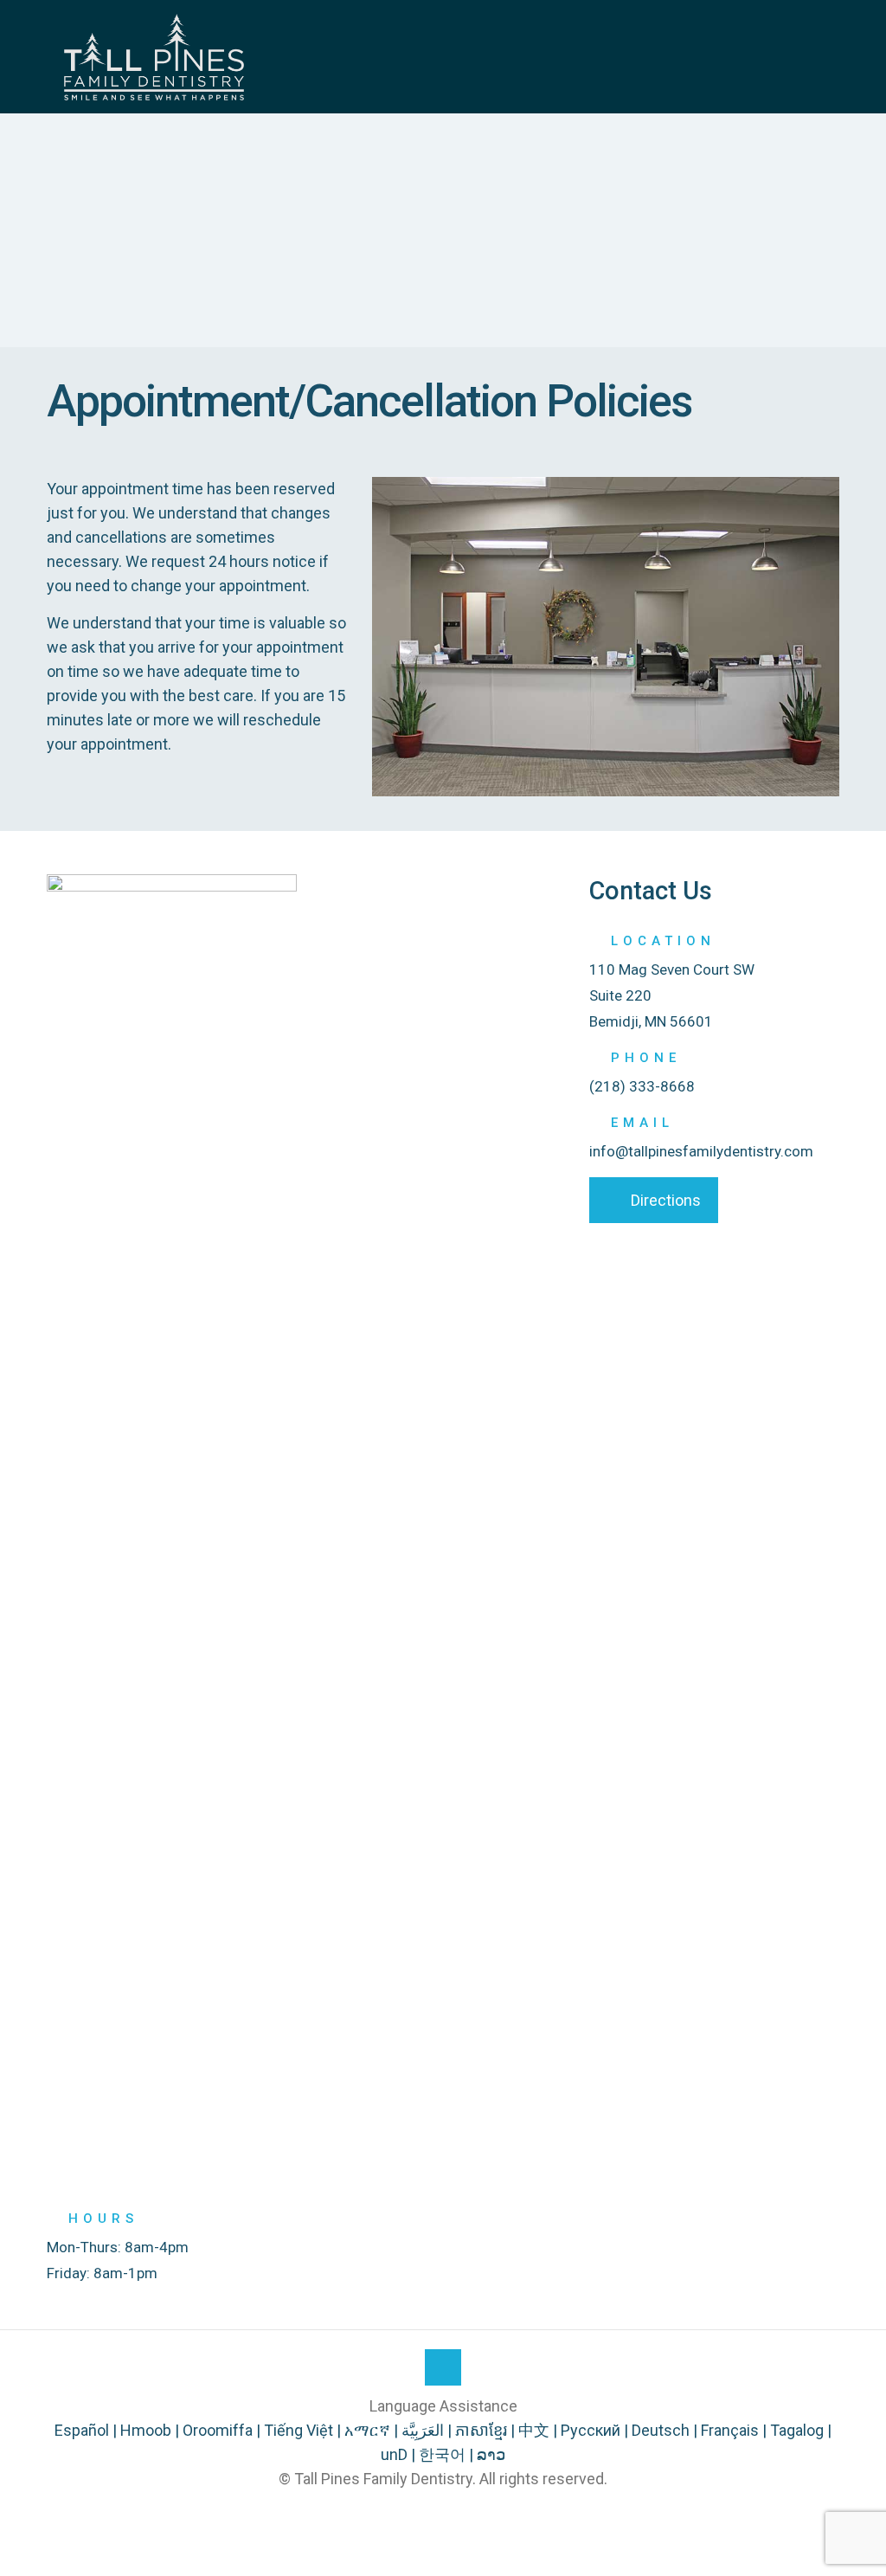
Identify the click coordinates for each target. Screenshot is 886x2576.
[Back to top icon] (443, 2367)
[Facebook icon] (443, 2513)
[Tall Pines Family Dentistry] (154, 56)
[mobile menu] (812, 56)
